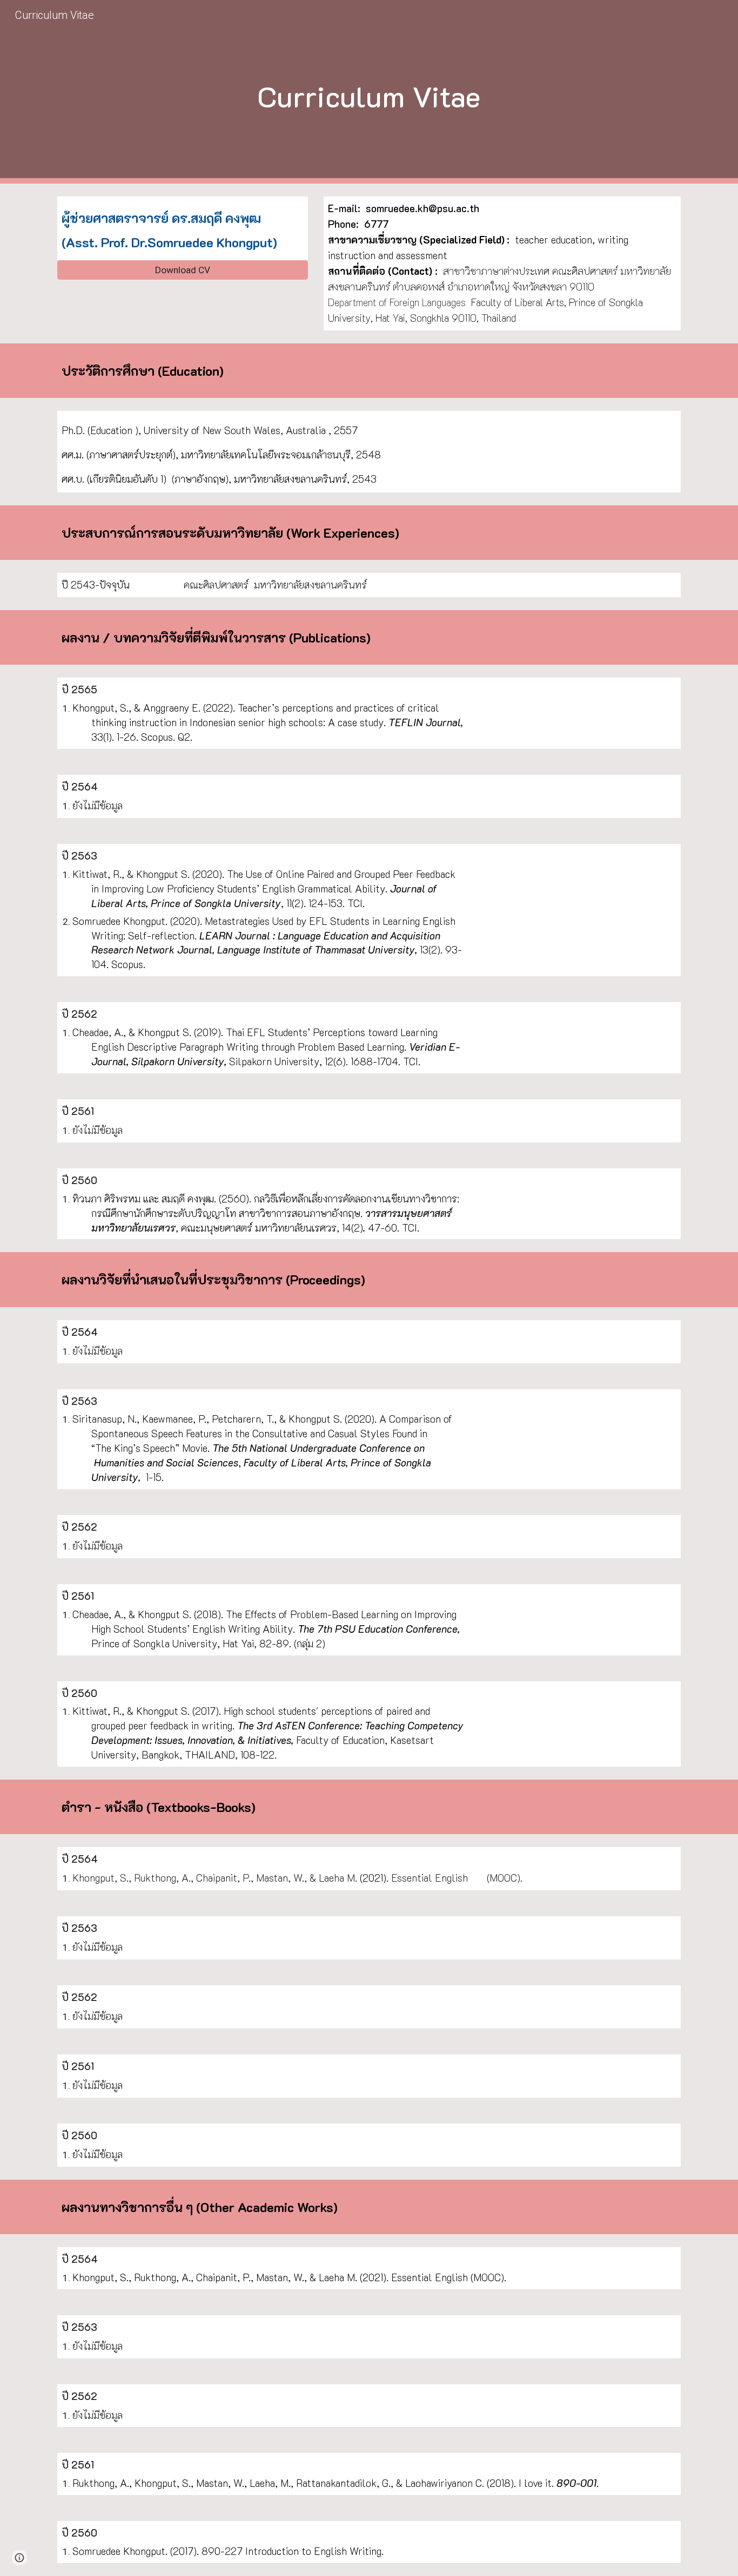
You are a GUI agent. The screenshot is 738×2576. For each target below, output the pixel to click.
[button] (19, 2558)
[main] (369, 92)
